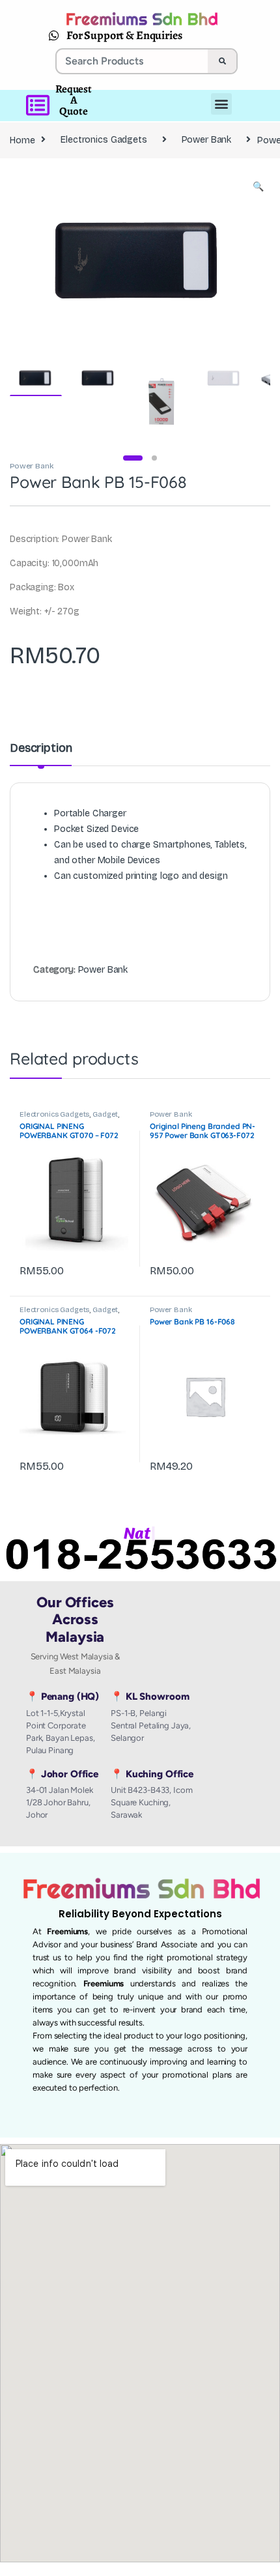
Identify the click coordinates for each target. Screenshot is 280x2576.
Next (241, 258)
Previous (48, 258)
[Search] (222, 61)
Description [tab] (41, 749)
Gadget (105, 1114)
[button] (258, 187)
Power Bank (207, 140)
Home (22, 140)
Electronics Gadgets (104, 140)
